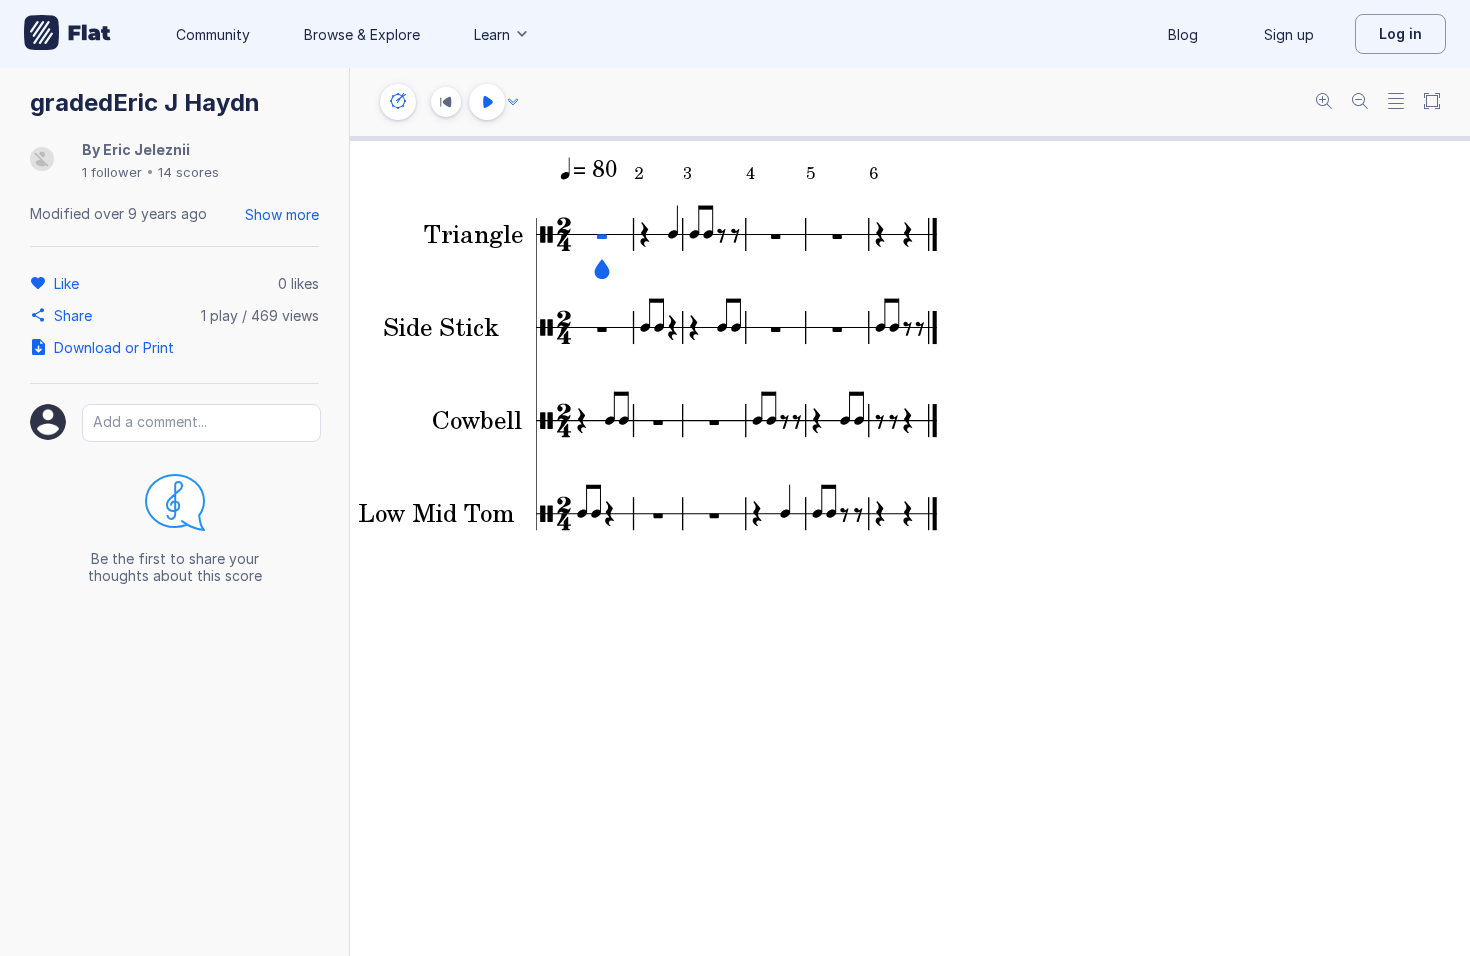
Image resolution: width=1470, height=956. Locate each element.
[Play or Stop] (487, 102)
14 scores (188, 172)
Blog (1183, 34)
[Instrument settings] (398, 102)
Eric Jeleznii (146, 149)
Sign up (1289, 34)
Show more (282, 214)
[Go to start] (446, 102)
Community (213, 34)
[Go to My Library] (67, 34)
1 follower (112, 172)
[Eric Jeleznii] (42, 160)
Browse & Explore (362, 34)
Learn (492, 34)
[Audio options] (513, 102)
